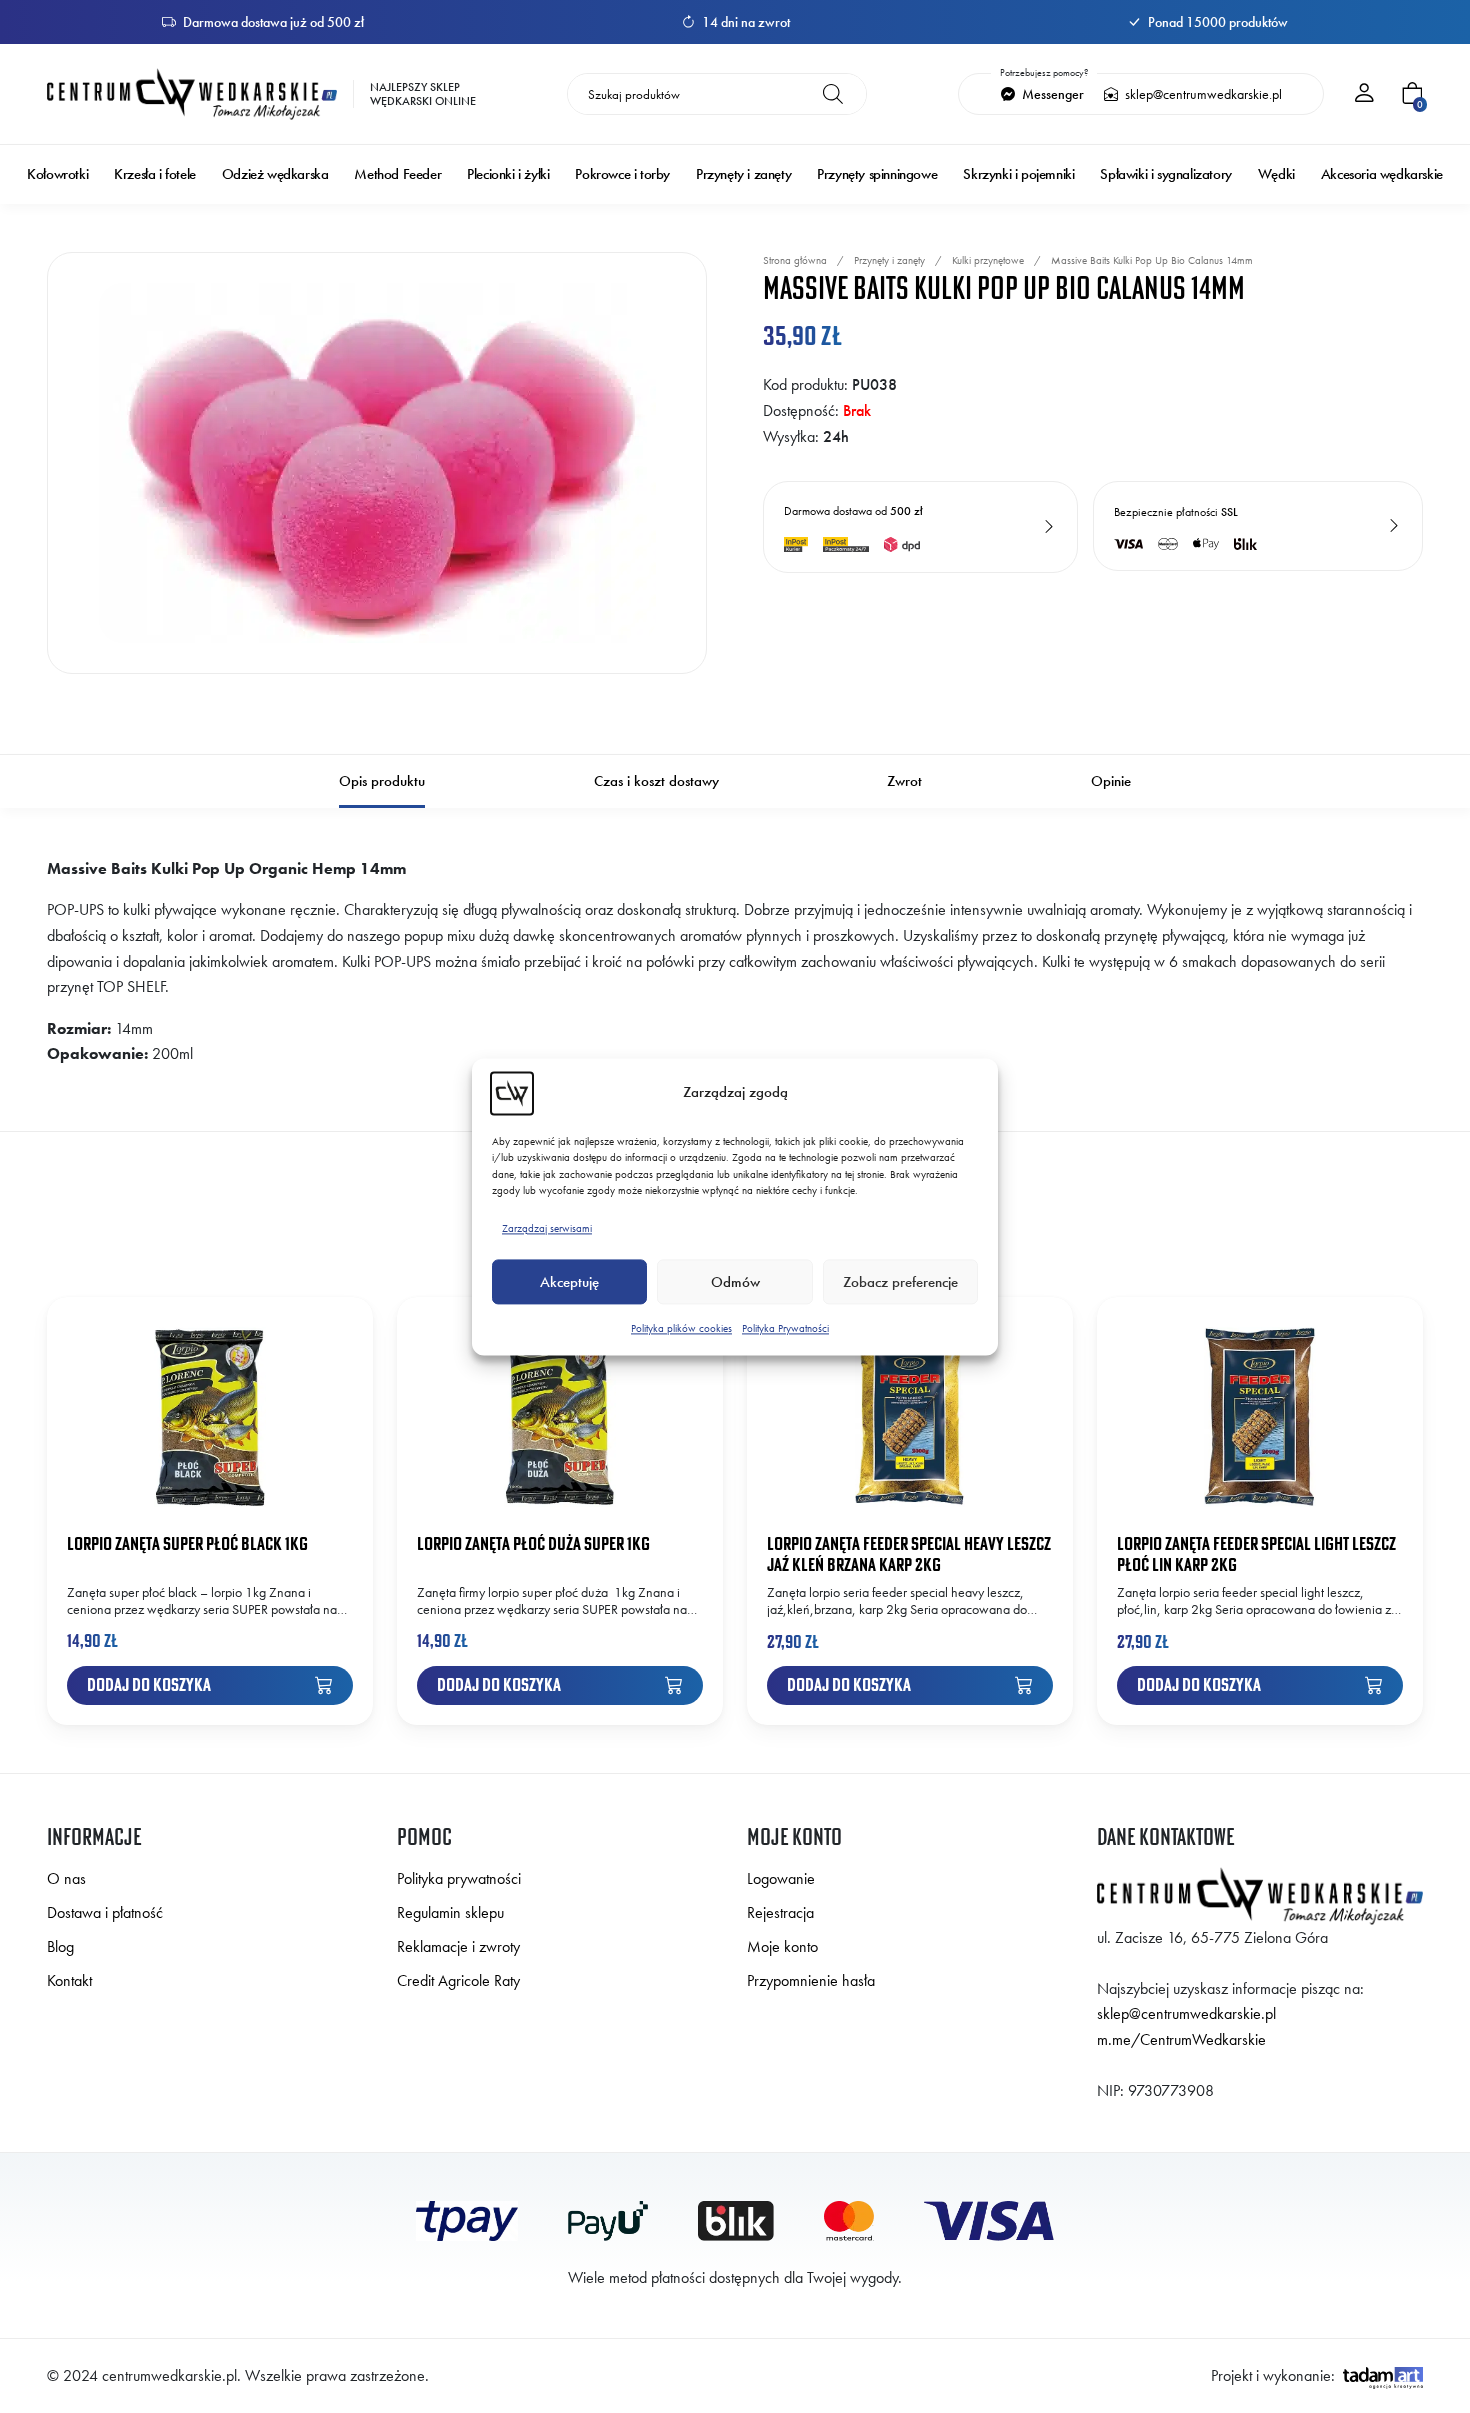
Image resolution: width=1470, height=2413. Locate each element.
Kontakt (69, 1980)
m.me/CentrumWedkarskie (1181, 2039)
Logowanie (781, 1878)
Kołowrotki (57, 174)
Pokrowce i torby (622, 174)
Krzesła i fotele (155, 174)
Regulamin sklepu (450, 1912)
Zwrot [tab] (904, 781)
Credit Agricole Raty (458, 1980)
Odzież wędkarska (275, 174)
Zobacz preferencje (900, 1282)
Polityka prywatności (459, 1878)
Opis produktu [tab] (382, 781)
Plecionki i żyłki (508, 174)
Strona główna (795, 260)
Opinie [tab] (1111, 781)
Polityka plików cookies (681, 1329)
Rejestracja (780, 1912)
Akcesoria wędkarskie (1382, 174)
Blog (60, 1946)
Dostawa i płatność (105, 1912)
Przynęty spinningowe (877, 174)
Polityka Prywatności (785, 1329)
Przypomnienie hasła (811, 1980)
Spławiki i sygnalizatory (1165, 174)
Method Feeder (397, 174)
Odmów (735, 1282)
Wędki (1276, 174)
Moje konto (782, 1946)
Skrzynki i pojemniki (1018, 174)
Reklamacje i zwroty (458, 1946)
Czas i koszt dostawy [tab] (656, 781)
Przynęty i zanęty (743, 174)
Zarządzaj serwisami (547, 1228)
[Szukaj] (833, 94)
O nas (66, 1878)
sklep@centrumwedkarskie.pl (1202, 94)
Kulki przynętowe (988, 260)
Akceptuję (569, 1282)
